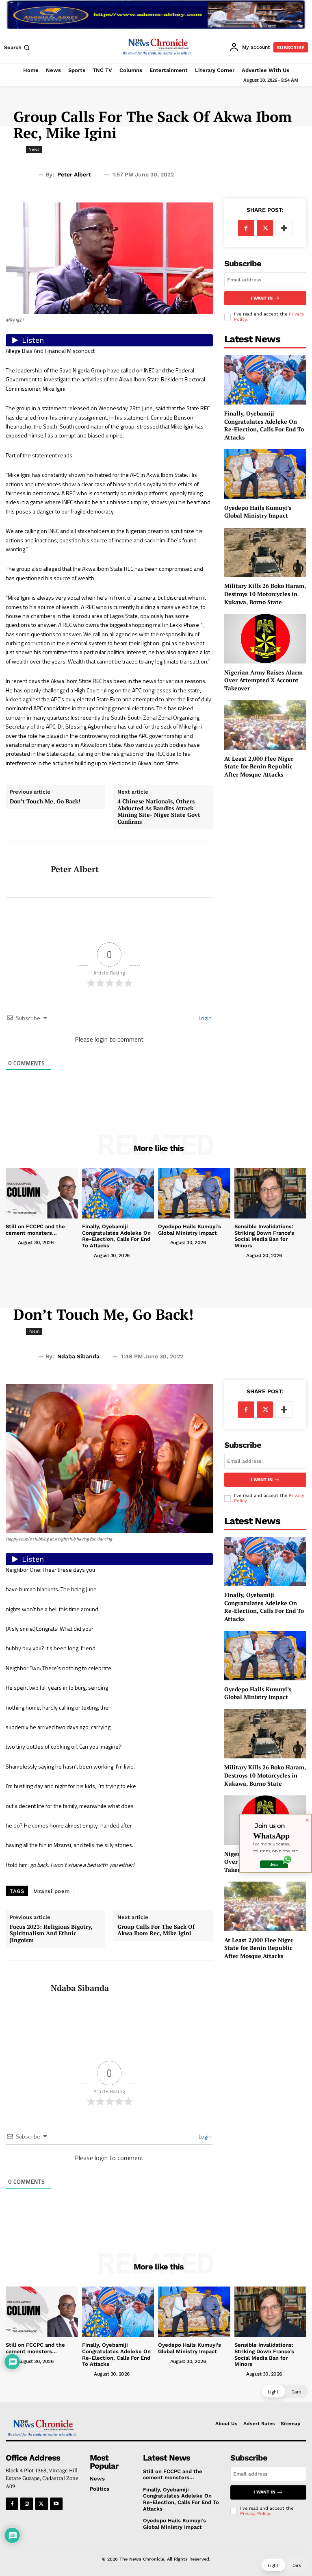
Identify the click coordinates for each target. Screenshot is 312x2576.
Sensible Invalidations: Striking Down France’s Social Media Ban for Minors (264, 1236)
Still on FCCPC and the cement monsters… (35, 1230)
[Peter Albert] (25, 870)
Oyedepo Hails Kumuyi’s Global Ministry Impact (258, 512)
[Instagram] (27, 2504)
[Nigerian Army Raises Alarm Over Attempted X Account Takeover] (265, 639)
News (34, 149)
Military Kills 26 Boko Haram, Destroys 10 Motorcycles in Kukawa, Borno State (265, 594)
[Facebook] (246, 228)
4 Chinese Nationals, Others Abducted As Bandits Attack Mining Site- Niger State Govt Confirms (159, 812)
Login (205, 1018)
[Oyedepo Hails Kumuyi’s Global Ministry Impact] (265, 474)
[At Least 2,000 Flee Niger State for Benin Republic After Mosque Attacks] (265, 725)
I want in (262, 298)
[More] (284, 228)
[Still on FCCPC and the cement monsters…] (42, 1193)
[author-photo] (11, 1242)
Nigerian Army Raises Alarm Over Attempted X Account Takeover (263, 680)
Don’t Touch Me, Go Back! (45, 802)
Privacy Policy (255, 2514)
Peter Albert (74, 174)
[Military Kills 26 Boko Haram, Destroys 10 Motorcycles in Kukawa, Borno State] (265, 552)
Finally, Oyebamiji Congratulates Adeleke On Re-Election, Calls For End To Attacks (264, 425)
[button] (18, 47)
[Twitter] (265, 228)
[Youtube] (56, 2504)
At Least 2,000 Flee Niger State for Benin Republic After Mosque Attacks (259, 766)
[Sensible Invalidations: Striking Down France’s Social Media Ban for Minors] (271, 1193)
